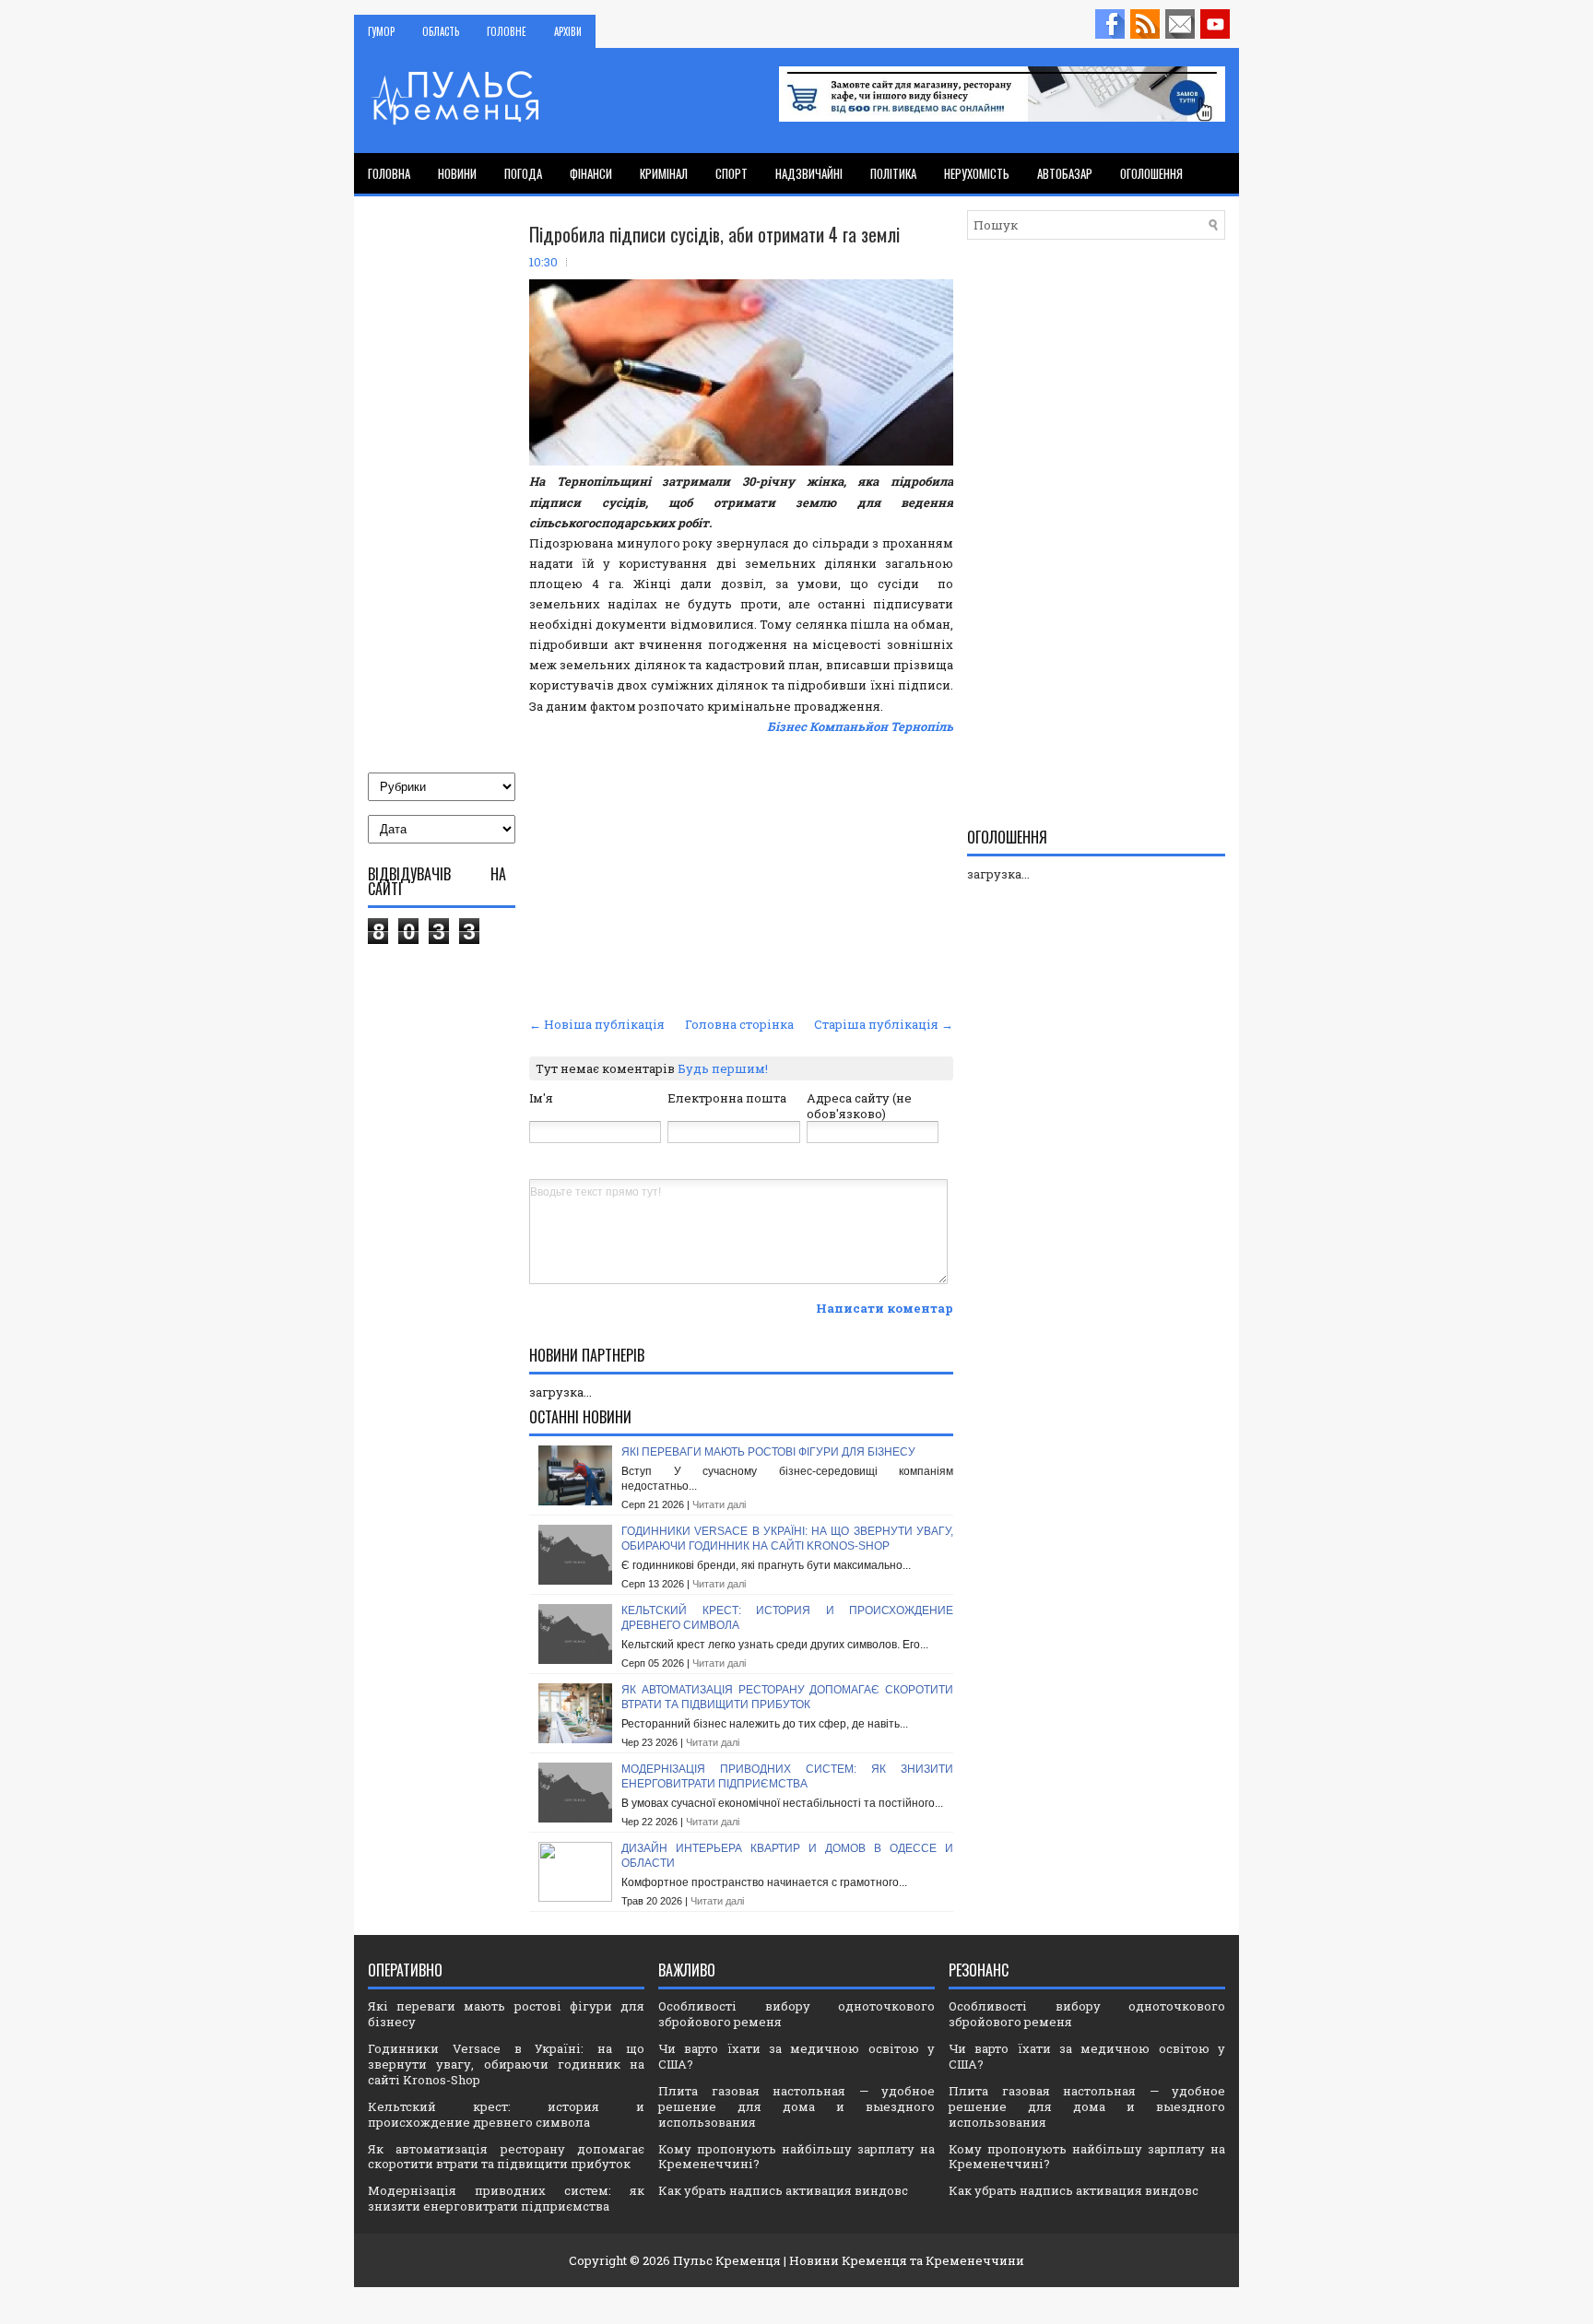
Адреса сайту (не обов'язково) (859, 1106)
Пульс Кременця (727, 2260)
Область (441, 31)
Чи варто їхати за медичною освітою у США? (796, 2056)
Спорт (732, 173)
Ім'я (541, 1098)
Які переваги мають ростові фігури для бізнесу (768, 1452)
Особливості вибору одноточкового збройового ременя (796, 2014)
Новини (457, 173)
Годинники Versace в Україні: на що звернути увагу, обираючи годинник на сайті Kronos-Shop (787, 1539)
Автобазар (1065, 173)
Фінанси (591, 173)
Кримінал (664, 173)
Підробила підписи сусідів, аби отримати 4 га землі (714, 234)
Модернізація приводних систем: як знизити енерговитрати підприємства (787, 1776)
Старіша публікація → (884, 1024)
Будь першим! (723, 1068)
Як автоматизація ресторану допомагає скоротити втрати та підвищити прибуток (787, 1697)
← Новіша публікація (597, 1024)
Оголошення (1151, 173)
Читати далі (719, 1504)
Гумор (381, 31)
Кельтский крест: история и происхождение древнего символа (506, 2114)
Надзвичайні (809, 173)
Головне (507, 31)
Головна (389, 173)
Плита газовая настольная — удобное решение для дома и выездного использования (796, 2106)
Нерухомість (977, 173)
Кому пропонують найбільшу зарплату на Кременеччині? (796, 2157)
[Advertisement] (741, 873)
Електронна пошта (727, 1098)
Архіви (568, 31)
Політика (893, 173)
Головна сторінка (739, 1024)
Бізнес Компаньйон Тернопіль (860, 726)
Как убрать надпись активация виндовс (783, 2190)
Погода (523, 173)
